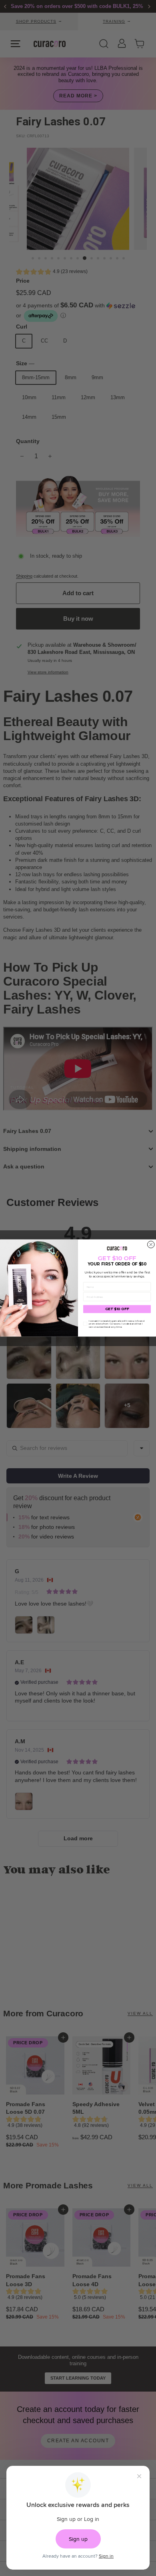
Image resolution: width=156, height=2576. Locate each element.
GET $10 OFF (117, 1309)
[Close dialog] (151, 1245)
